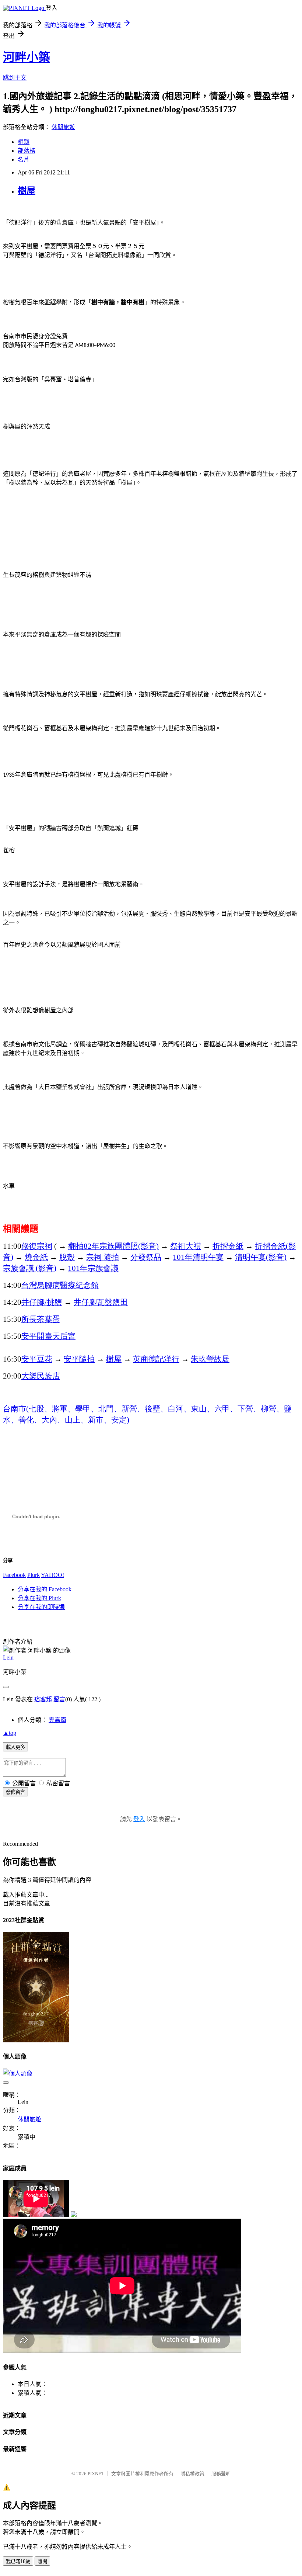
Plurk (34, 1575)
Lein (8, 1658)
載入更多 (15, 1747)
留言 (59, 1699)
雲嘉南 (57, 1720)
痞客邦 (43, 1699)
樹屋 (27, 191)
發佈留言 (15, 1792)
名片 (24, 160)
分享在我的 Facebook (45, 1589)
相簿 (24, 142)
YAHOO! (52, 1575)
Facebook (14, 1575)
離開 (42, 2561)
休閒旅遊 (63, 127)
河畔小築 (27, 57)
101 (198, 1257)
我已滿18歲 (18, 2561)
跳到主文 (15, 78)
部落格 (27, 151)
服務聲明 (221, 2474)
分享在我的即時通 (41, 1607)
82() (113, 1246)
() (261, 1257)
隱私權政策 (192, 2474)
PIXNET (96, 2474)
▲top (10, 1733)
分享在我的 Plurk (39, 1598)
